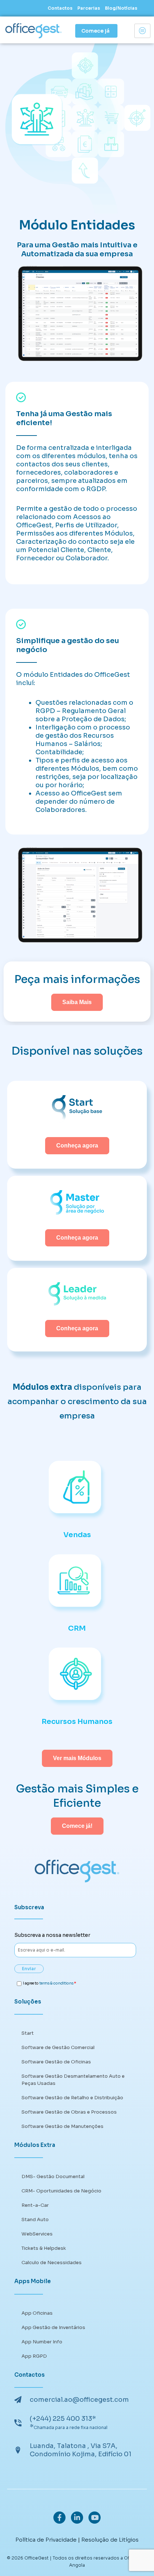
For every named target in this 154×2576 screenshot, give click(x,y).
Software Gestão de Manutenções (62, 2126)
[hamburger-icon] (142, 31)
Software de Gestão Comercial (58, 2047)
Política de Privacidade (46, 2540)
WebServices (37, 2234)
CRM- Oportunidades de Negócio (61, 2191)
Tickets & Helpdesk (44, 2248)
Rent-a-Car (35, 2205)
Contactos (60, 8)
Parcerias (89, 8)
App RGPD (34, 2356)
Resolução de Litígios (110, 2540)
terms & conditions (56, 1983)
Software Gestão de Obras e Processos (69, 2112)
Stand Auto (35, 2219)
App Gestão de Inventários (53, 2327)
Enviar (29, 1969)
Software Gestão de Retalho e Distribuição (72, 2098)
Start (28, 2033)
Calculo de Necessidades (52, 2263)
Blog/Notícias (121, 8)
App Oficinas (37, 2313)
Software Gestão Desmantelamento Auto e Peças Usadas (73, 2080)
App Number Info (42, 2342)
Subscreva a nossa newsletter (52, 1935)
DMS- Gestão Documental (53, 2176)
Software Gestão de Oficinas (56, 2062)
